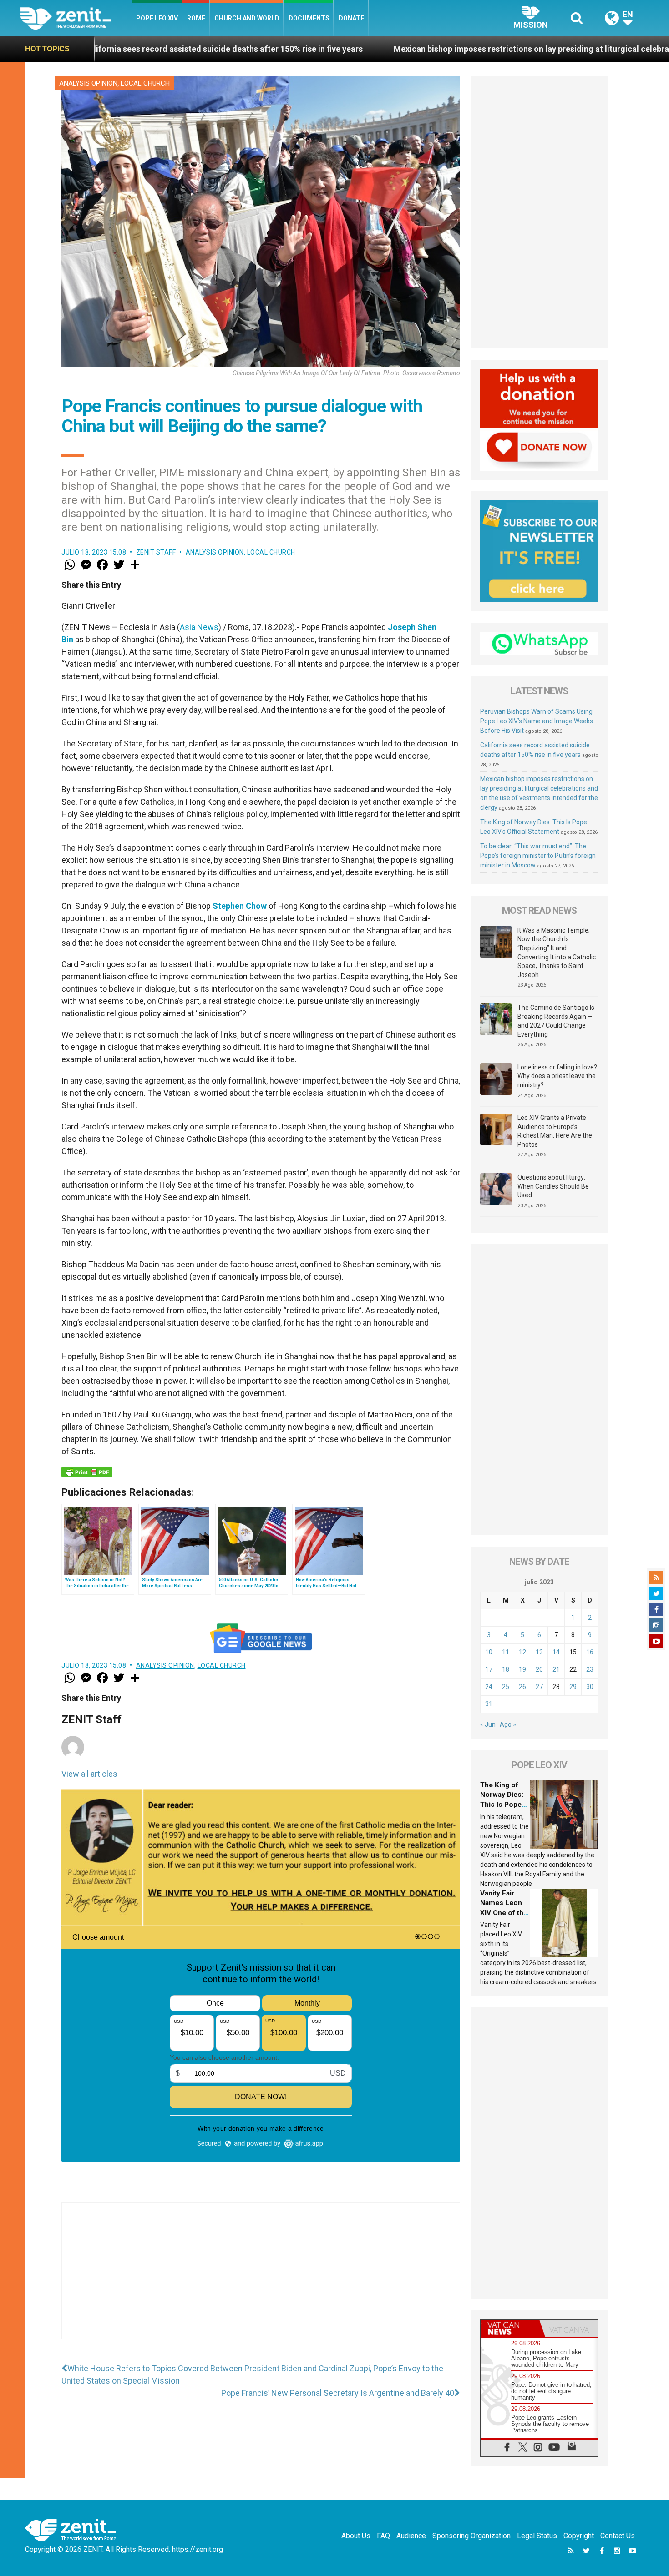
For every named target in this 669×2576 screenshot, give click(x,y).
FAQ (383, 2536)
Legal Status (537, 2536)
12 (522, 1652)
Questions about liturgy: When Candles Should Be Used (553, 1186)
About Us (356, 2536)
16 (590, 1652)
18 (506, 1669)
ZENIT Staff (156, 552)
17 (489, 1669)
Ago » (508, 1724)
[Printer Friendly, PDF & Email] (87, 1472)
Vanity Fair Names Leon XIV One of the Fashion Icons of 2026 (504, 1913)
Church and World (247, 18)
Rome (196, 18)
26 (522, 1687)
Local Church (145, 83)
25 (506, 1687)
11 (506, 1652)
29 (573, 1687)
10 (489, 1652)
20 (539, 1669)
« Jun (488, 1724)
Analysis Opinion (88, 83)
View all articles (89, 1774)
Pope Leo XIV (157, 18)
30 (590, 1687)
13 (539, 1652)
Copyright (579, 2536)
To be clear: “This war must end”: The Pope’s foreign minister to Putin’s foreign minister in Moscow (538, 856)
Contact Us (618, 2536)
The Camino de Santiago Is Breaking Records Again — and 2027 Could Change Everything (556, 1021)
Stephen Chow (240, 906)
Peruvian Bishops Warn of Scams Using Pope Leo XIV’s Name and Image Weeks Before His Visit (537, 721)
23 (590, 1669)
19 (522, 1669)
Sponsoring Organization (471, 2536)
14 (556, 1652)
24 (489, 1687)
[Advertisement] (261, 2280)
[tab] (510, 2328)
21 (556, 1669)
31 (489, 1704)
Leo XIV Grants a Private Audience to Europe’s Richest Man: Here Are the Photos (555, 1131)
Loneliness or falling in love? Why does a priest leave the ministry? (557, 1076)
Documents (309, 18)
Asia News (199, 627)
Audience (411, 2536)
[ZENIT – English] (76, 18)
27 (539, 1687)
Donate (351, 18)
